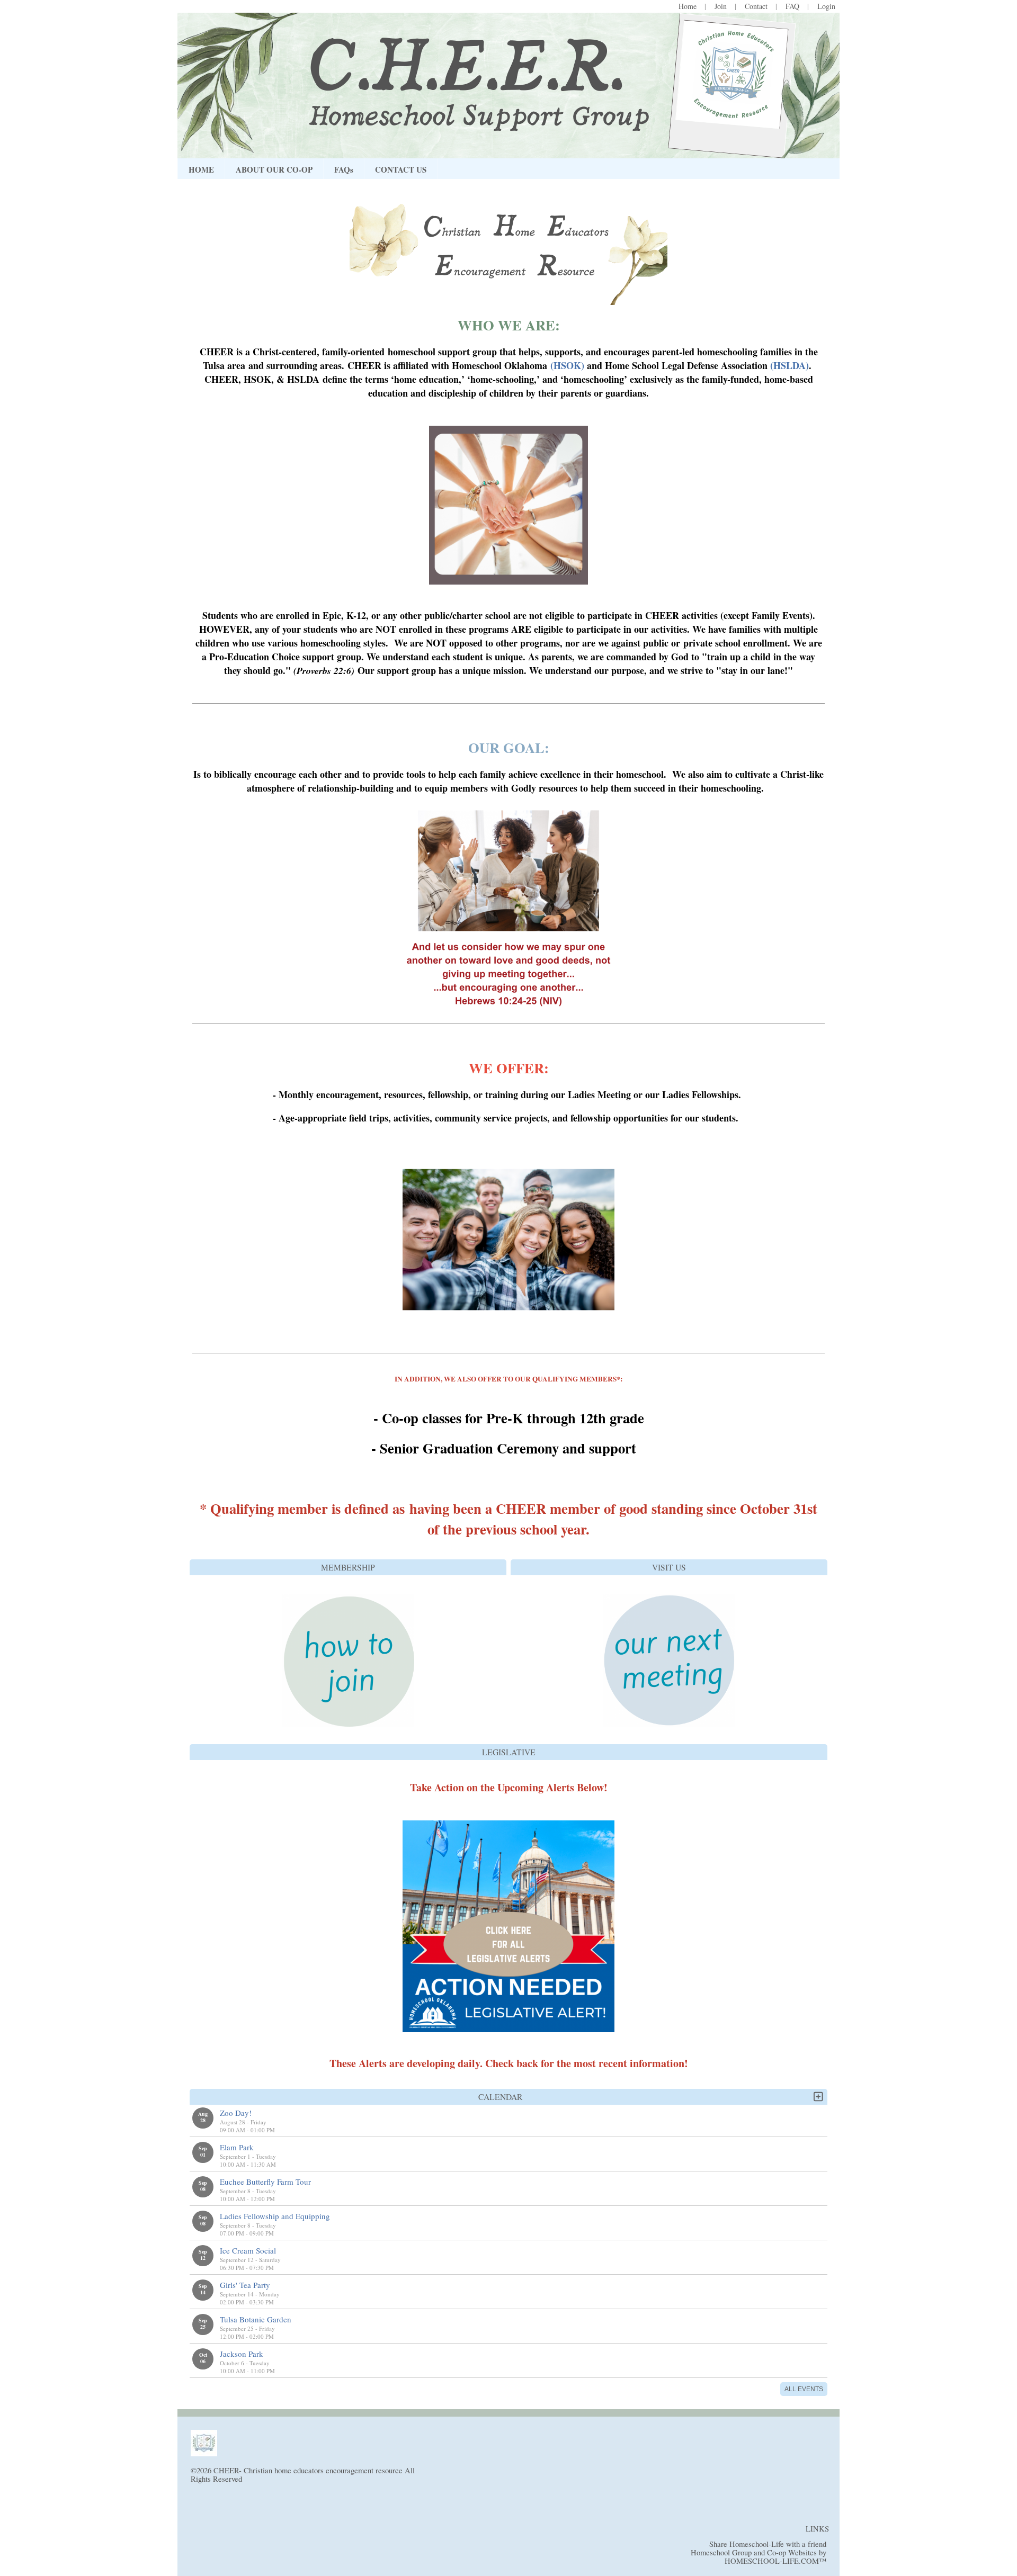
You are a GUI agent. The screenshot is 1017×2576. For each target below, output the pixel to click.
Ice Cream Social (248, 2250)
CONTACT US (401, 169)
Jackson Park (242, 2354)
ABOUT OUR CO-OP (274, 169)
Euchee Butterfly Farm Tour (265, 2182)
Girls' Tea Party (245, 2285)
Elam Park (237, 2147)
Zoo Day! (236, 2113)
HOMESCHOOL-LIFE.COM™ (775, 2561)
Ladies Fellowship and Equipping (275, 2216)
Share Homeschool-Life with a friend (768, 2544)
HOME (201, 169)
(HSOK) (567, 365)
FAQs (344, 169)
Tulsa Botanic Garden (256, 2319)
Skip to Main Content (286, 2479)
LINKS (817, 2529)
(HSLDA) (789, 365)
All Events (804, 2389)
